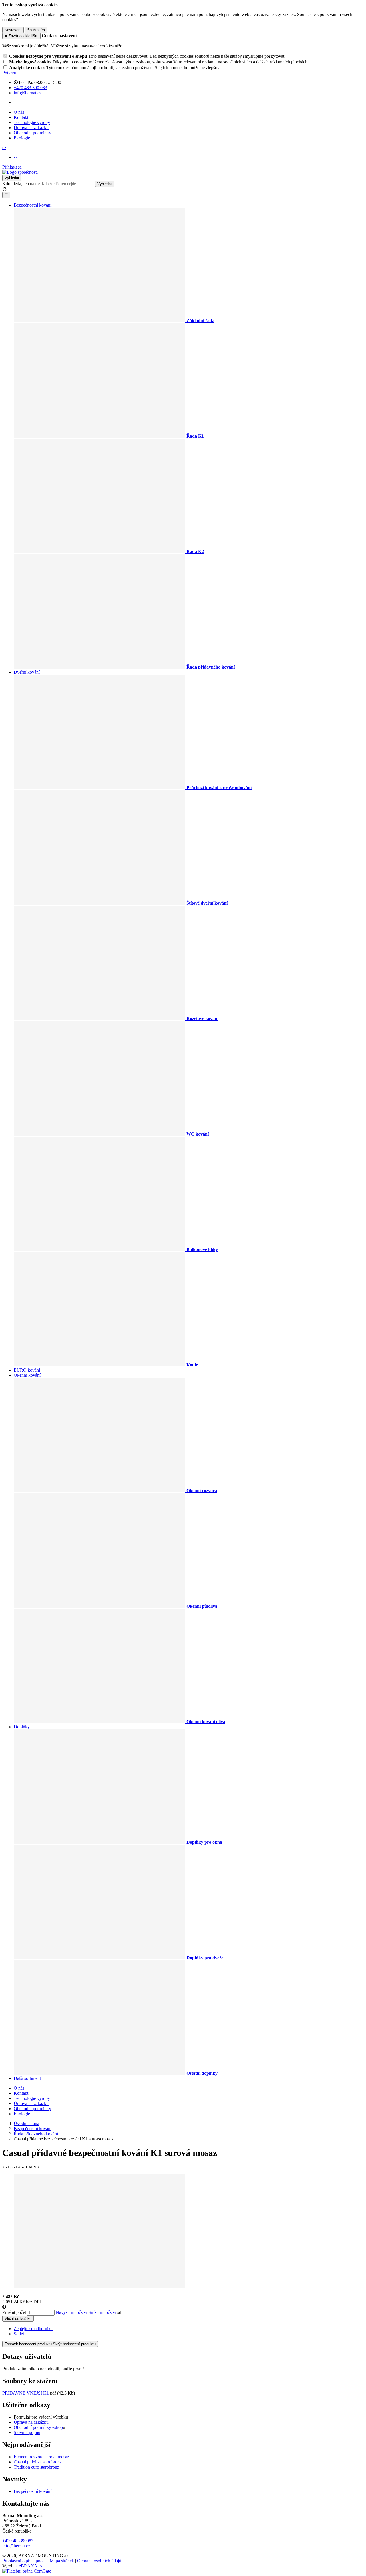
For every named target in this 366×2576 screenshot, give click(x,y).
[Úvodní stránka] (20, 172)
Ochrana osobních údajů (99, 2561)
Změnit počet (14, 2312)
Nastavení (13, 30)
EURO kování (27, 1370)
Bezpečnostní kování (33, 205)
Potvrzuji (10, 73)
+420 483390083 (18, 2541)
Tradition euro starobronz (36, 2467)
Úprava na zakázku (31, 128)
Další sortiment (27, 2078)
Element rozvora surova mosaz (41, 2457)
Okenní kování (27, 1375)
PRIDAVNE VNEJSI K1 (26, 2393)
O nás (19, 112)
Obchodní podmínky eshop (38, 2427)
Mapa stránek (62, 2561)
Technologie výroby (32, 122)
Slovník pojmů (27, 2432)
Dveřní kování (27, 672)
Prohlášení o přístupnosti (24, 2561)
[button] (4, 148)
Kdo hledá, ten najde (21, 184)
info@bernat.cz (16, 2546)
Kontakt (21, 117)
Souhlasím (36, 30)
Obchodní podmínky (32, 133)
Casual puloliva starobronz (38, 2462)
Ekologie (22, 138)
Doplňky (22, 1727)
